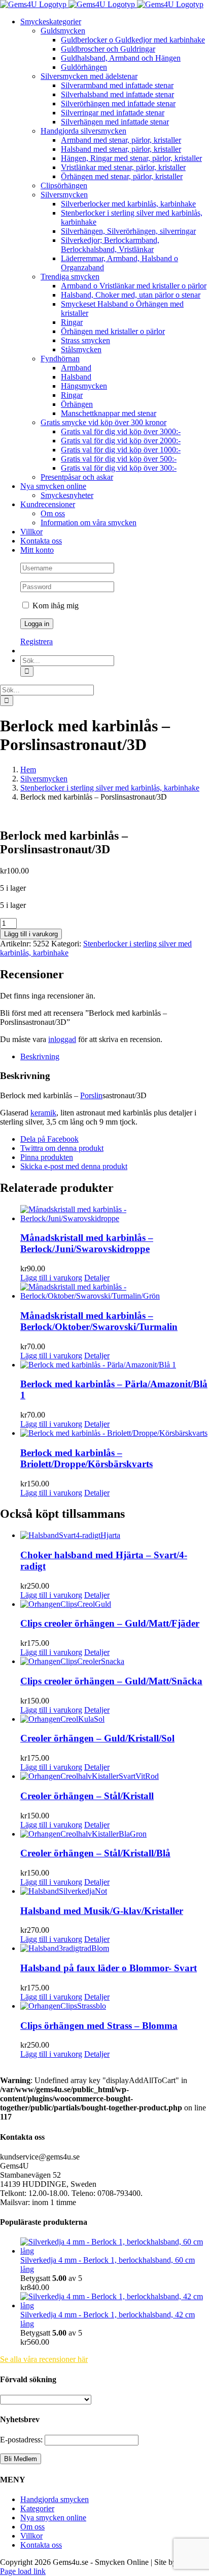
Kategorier (37, 2508)
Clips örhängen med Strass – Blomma (99, 2026)
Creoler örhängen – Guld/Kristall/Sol (97, 1738)
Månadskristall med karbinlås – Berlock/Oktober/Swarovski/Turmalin (99, 1321)
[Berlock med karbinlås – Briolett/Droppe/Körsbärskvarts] (115, 1433)
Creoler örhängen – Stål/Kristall (87, 1796)
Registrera (37, 641)
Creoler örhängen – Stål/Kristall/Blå (95, 1853)
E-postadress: (22, 2440)
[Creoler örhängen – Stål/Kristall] (115, 1776)
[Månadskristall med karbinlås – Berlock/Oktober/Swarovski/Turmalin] (115, 1292)
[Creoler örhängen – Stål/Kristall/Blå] (115, 1834)
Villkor (31, 2536)
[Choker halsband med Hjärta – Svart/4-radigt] (115, 1535)
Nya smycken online (53, 2518)
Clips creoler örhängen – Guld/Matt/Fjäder (110, 1623)
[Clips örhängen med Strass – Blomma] (115, 2006)
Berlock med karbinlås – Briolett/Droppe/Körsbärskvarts (86, 1458)
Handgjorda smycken (55, 2499)
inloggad (62, 1039)
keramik (43, 1113)
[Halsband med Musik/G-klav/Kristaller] (115, 1891)
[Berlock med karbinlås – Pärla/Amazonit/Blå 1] (115, 1365)
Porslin (91, 1095)
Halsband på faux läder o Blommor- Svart (109, 1968)
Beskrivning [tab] (40, 1056)
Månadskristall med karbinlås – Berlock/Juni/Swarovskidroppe (87, 1243)
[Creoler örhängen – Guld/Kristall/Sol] (115, 1719)
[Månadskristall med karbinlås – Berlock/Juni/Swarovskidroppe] (115, 1214)
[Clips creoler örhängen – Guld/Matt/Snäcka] (115, 1661)
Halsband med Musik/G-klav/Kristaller (102, 1911)
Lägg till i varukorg (31, 934)
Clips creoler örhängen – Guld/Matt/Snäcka (111, 1681)
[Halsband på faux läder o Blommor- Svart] (115, 1948)
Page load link (23, 2571)
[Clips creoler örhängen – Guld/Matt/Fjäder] (115, 1604)
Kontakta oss (41, 2545)
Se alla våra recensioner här (44, 2359)
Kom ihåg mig (55, 606)
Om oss (32, 2527)
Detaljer (97, 1278)
